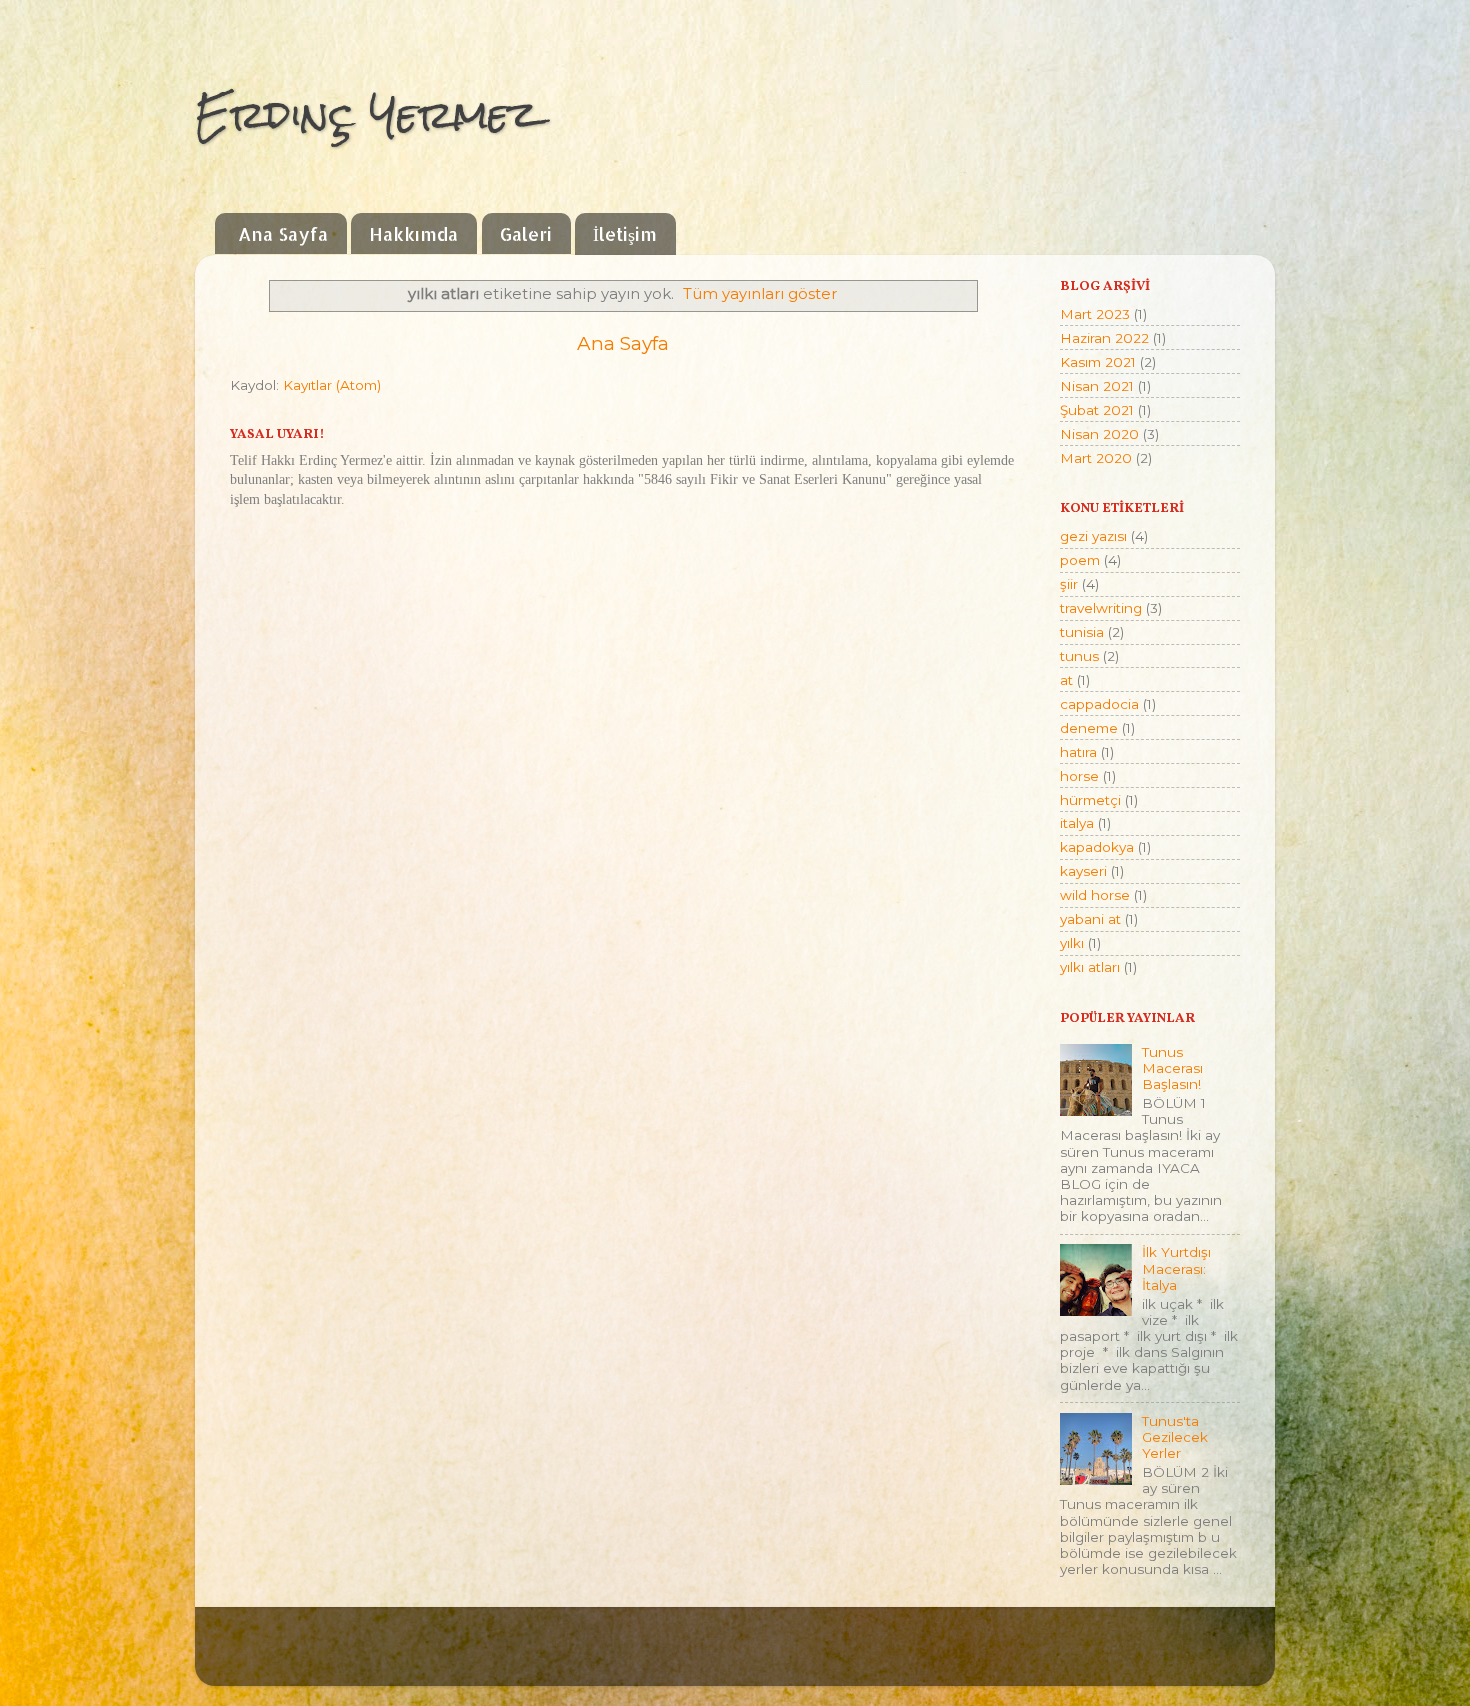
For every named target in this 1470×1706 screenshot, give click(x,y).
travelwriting (1101, 608)
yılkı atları (1090, 967)
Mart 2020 (1096, 458)
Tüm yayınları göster (760, 294)
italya (1077, 823)
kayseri (1083, 871)
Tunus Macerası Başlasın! (1172, 1068)
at (1066, 680)
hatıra (1078, 752)
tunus (1079, 656)
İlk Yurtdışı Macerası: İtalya (1176, 1268)
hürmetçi (1090, 800)
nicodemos (569, 1656)
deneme (1089, 728)
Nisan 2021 (1097, 386)
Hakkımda (413, 233)
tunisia (1082, 632)
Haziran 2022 (1104, 338)
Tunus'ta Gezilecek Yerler (1175, 1437)
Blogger (805, 1656)
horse (1079, 776)
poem (1080, 560)
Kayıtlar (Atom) (332, 385)
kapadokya (1097, 847)
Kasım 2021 (1098, 362)
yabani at (1090, 919)
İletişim (625, 233)
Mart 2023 (1095, 314)
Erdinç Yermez (366, 114)
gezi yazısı (1093, 536)
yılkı (1072, 943)
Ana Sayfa (283, 233)
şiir (1069, 584)
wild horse (1095, 895)
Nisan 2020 (1099, 434)
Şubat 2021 (1097, 410)
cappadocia (1099, 704)
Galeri (526, 233)
